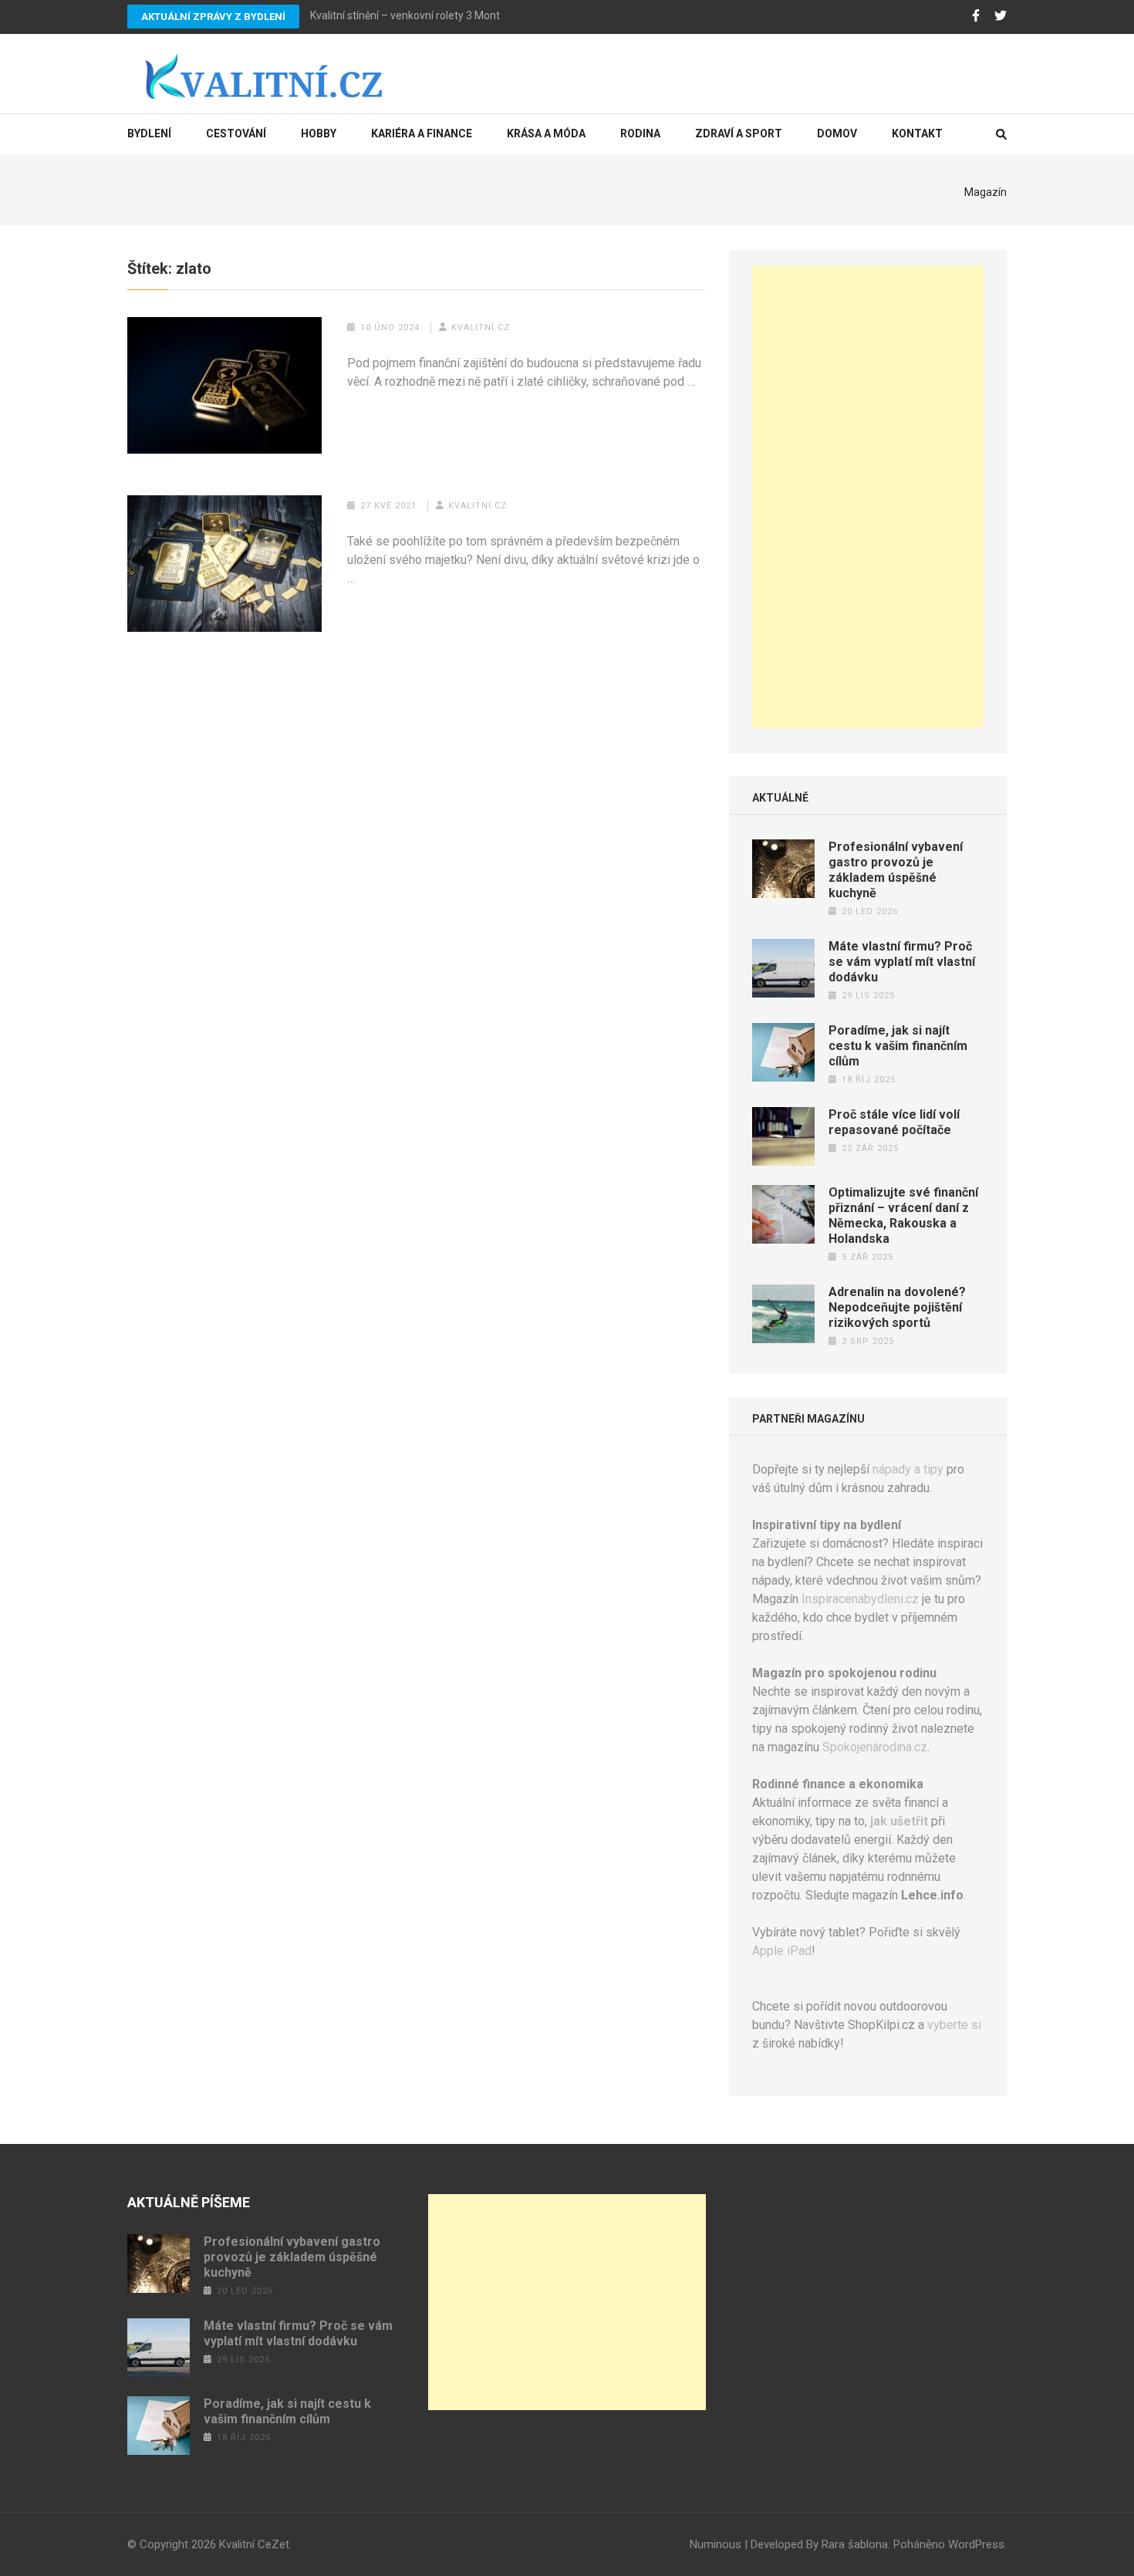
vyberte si (954, 2025)
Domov (837, 133)
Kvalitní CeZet (254, 2544)
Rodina (640, 133)
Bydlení (149, 133)
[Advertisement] (868, 497)
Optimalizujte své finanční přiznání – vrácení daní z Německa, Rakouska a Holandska (903, 1215)
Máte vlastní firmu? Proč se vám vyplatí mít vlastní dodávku (902, 962)
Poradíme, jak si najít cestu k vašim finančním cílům (898, 1046)
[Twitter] (1001, 16)
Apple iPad (782, 1951)
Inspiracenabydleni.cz (860, 1599)
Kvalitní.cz (481, 327)
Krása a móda (546, 133)
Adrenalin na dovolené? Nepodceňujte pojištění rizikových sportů (897, 1307)
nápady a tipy (908, 1469)
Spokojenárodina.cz (875, 1747)
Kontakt (917, 133)
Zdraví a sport (739, 133)
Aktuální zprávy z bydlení (213, 17)
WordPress (976, 2544)
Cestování (236, 133)
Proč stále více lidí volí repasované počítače (894, 1122)
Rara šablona (855, 2544)
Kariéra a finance (422, 133)
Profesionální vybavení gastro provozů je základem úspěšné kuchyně (896, 870)
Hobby (319, 133)
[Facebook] (976, 16)
